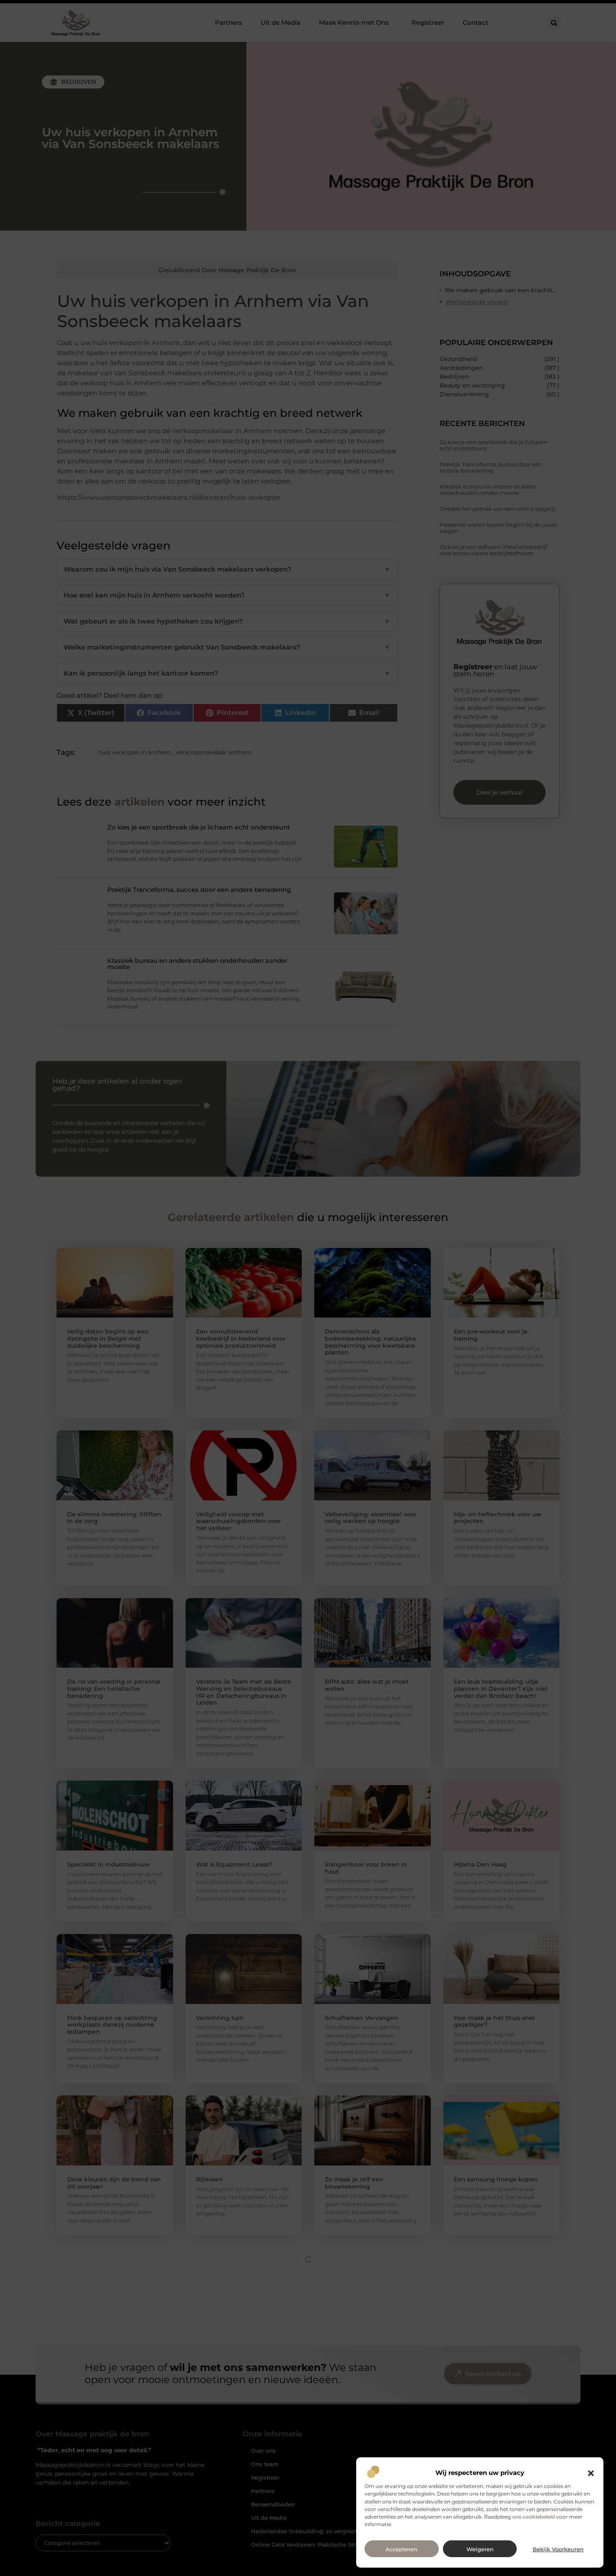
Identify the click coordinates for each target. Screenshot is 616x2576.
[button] (591, 2473)
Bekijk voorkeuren (558, 2549)
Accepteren (401, 2549)
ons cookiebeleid (533, 2517)
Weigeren (480, 2549)
